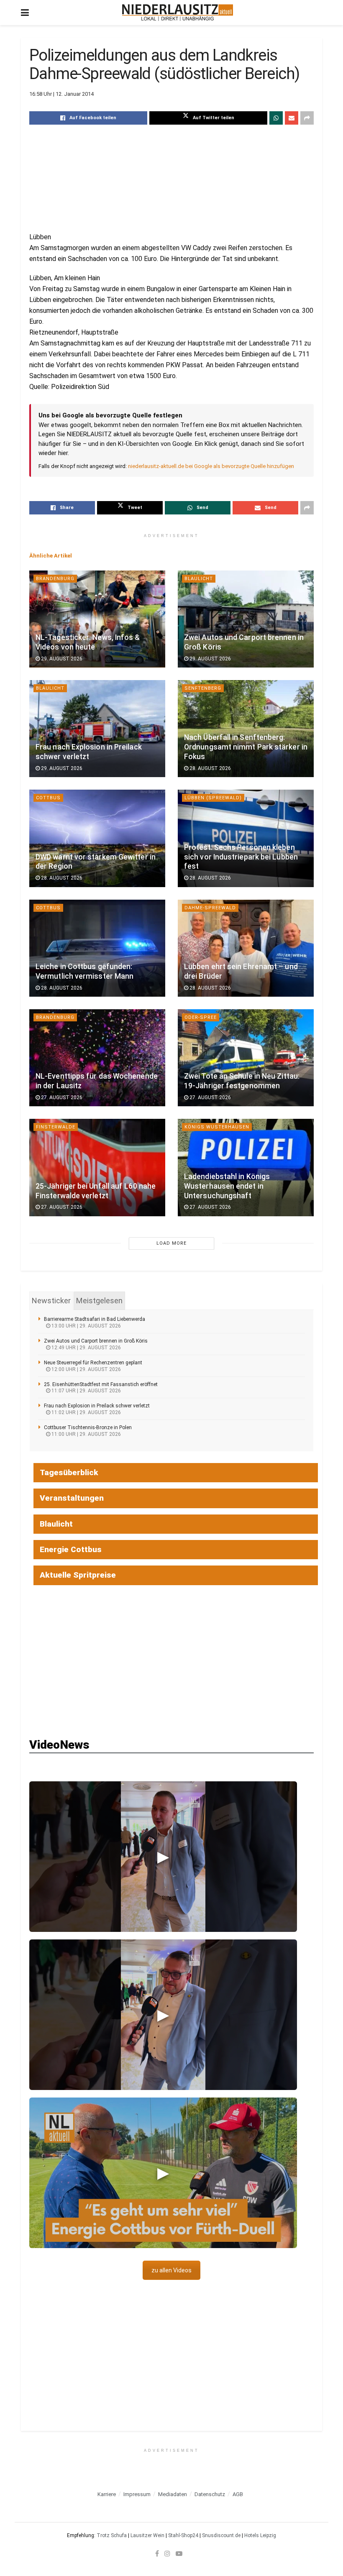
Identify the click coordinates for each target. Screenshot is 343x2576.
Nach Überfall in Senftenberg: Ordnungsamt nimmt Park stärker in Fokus (246, 747)
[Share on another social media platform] (307, 118)
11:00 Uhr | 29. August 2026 (86, 1434)
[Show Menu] (25, 13)
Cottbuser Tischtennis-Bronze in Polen (88, 1427)
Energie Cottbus (71, 1549)
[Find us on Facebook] (157, 2553)
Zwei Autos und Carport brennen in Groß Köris (96, 1341)
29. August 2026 (61, 659)
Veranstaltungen (72, 1498)
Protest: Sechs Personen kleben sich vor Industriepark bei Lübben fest (241, 857)
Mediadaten (173, 2494)
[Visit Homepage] (178, 13)
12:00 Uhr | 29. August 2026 (86, 1369)
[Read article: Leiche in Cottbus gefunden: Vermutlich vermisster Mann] (97, 948)
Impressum (137, 2494)
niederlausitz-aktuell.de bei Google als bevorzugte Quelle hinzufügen (211, 466)
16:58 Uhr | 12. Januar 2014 (61, 94)
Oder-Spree (201, 1017)
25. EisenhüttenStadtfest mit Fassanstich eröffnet (101, 1384)
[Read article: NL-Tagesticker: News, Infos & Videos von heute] (97, 619)
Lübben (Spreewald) (213, 798)
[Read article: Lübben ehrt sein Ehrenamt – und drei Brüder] (246, 948)
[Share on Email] (292, 118)
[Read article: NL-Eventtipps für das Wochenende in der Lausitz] (97, 1058)
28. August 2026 (210, 768)
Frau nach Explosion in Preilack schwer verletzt (97, 1406)
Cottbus (48, 798)
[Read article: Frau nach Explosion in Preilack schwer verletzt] (97, 729)
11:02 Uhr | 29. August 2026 (86, 1412)
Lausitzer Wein (147, 2535)
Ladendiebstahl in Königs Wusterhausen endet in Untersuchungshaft (227, 1186)
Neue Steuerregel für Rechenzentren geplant (93, 1363)
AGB (238, 2494)
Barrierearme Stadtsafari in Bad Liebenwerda (95, 1319)
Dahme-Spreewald (210, 908)
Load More (171, 1243)
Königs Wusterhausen (217, 1127)
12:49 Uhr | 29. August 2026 (86, 1348)
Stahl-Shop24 (183, 2535)
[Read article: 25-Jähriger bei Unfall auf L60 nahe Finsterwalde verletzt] (97, 1167)
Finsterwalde (56, 1127)
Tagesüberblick (69, 1472)
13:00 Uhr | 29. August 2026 (86, 1326)
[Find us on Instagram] (167, 2553)
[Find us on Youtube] (179, 2553)
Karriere (107, 2494)
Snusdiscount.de (221, 2535)
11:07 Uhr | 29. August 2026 (86, 1391)
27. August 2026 (61, 1097)
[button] (163, 1857)
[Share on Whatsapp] (276, 118)
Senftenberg (203, 688)
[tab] (51, 1301)
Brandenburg (55, 579)
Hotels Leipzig (260, 2535)
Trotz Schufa (112, 2535)
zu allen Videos (171, 2270)
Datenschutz (210, 2494)
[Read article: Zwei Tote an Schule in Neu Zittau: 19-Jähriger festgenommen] (246, 1058)
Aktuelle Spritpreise (78, 1575)
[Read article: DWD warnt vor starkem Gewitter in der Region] (97, 838)
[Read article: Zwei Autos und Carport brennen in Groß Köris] (246, 619)
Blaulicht (199, 579)
